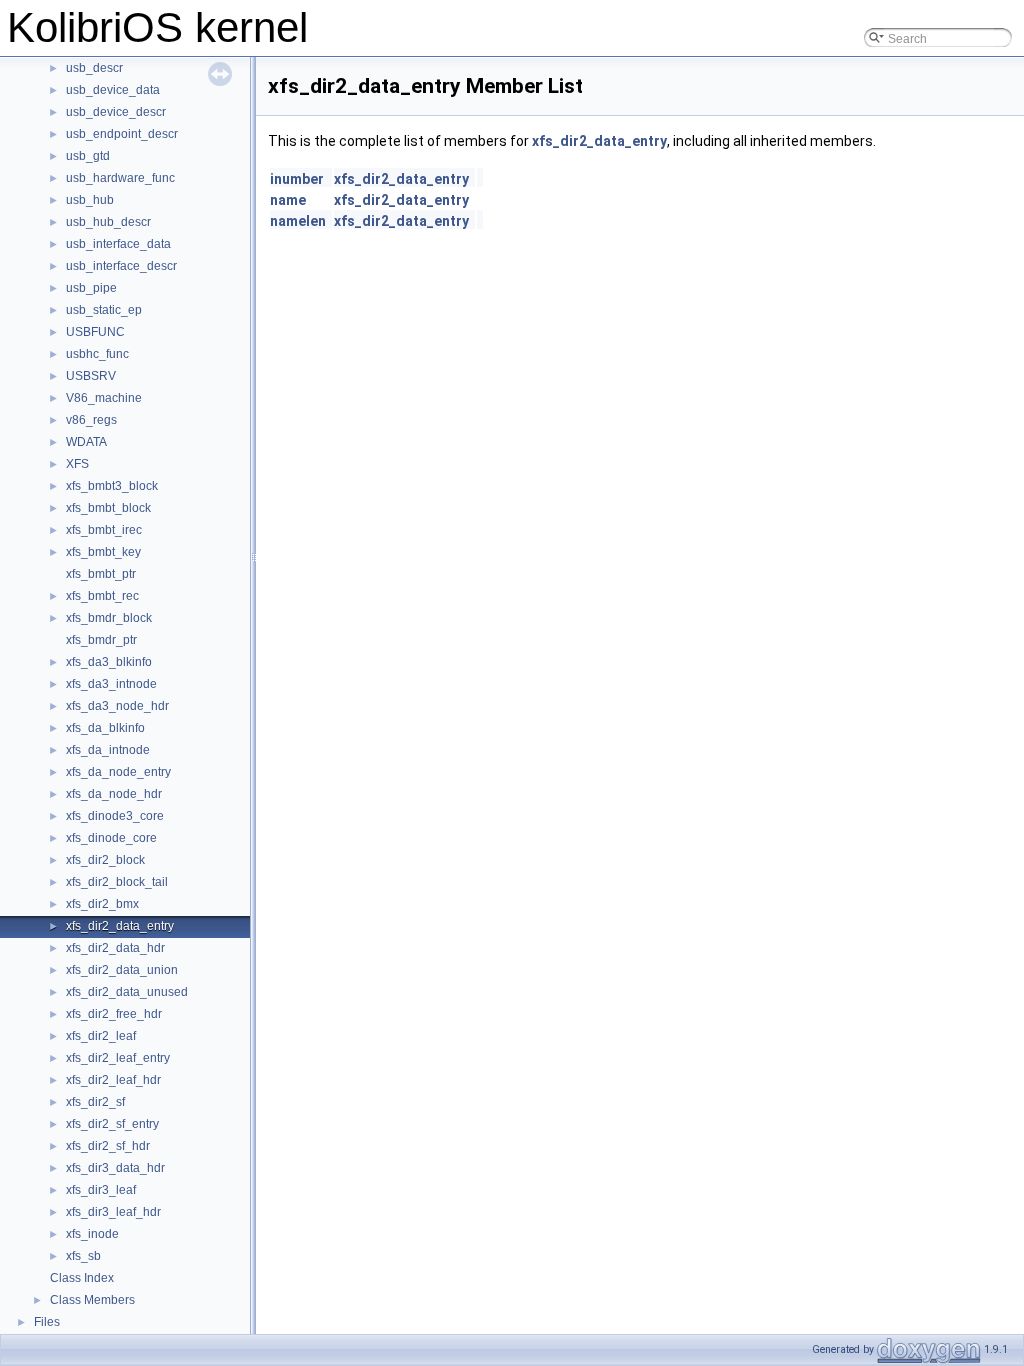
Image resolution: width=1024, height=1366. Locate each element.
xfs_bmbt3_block (112, 486)
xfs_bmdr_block (109, 618)
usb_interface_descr (121, 266)
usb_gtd (88, 156)
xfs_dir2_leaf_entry (118, 1058)
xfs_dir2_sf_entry (112, 1124)
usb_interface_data (118, 244)
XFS (77, 464)
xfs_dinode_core (111, 838)
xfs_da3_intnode (111, 684)
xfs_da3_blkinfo (109, 662)
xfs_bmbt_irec (104, 530)
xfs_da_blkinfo (105, 728)
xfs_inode (92, 1234)
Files (47, 1322)
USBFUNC (95, 332)
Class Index (82, 1278)
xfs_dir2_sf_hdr (108, 1146)
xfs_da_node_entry (118, 772)
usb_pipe (91, 288)
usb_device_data (113, 90)
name (288, 200)
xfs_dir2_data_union (122, 970)
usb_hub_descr (108, 222)
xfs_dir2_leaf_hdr (113, 1080)
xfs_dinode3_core (115, 816)
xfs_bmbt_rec (102, 596)
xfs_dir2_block (105, 860)
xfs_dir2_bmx (102, 904)
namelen (298, 221)
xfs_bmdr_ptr (101, 640)
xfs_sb (83, 1256)
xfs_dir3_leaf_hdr (113, 1212)
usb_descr (94, 68)
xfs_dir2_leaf (101, 1036)
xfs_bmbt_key (103, 552)
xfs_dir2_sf (95, 1102)
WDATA (86, 442)
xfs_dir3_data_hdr (115, 1168)
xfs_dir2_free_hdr (114, 1014)
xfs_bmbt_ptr (101, 574)
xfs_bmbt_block (108, 508)
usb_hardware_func (120, 178)
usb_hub (90, 200)
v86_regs (91, 420)
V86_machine (104, 398)
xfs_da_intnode (108, 750)
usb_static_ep (104, 310)
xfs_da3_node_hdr (117, 706)
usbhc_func (97, 354)
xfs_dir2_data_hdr (115, 948)
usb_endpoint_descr (122, 134)
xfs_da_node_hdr (114, 794)
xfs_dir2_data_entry (120, 926)
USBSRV (91, 376)
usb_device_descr (116, 112)
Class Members (92, 1300)
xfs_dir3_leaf (101, 1190)
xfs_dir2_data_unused (127, 992)
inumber (297, 179)
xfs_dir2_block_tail (117, 882)
